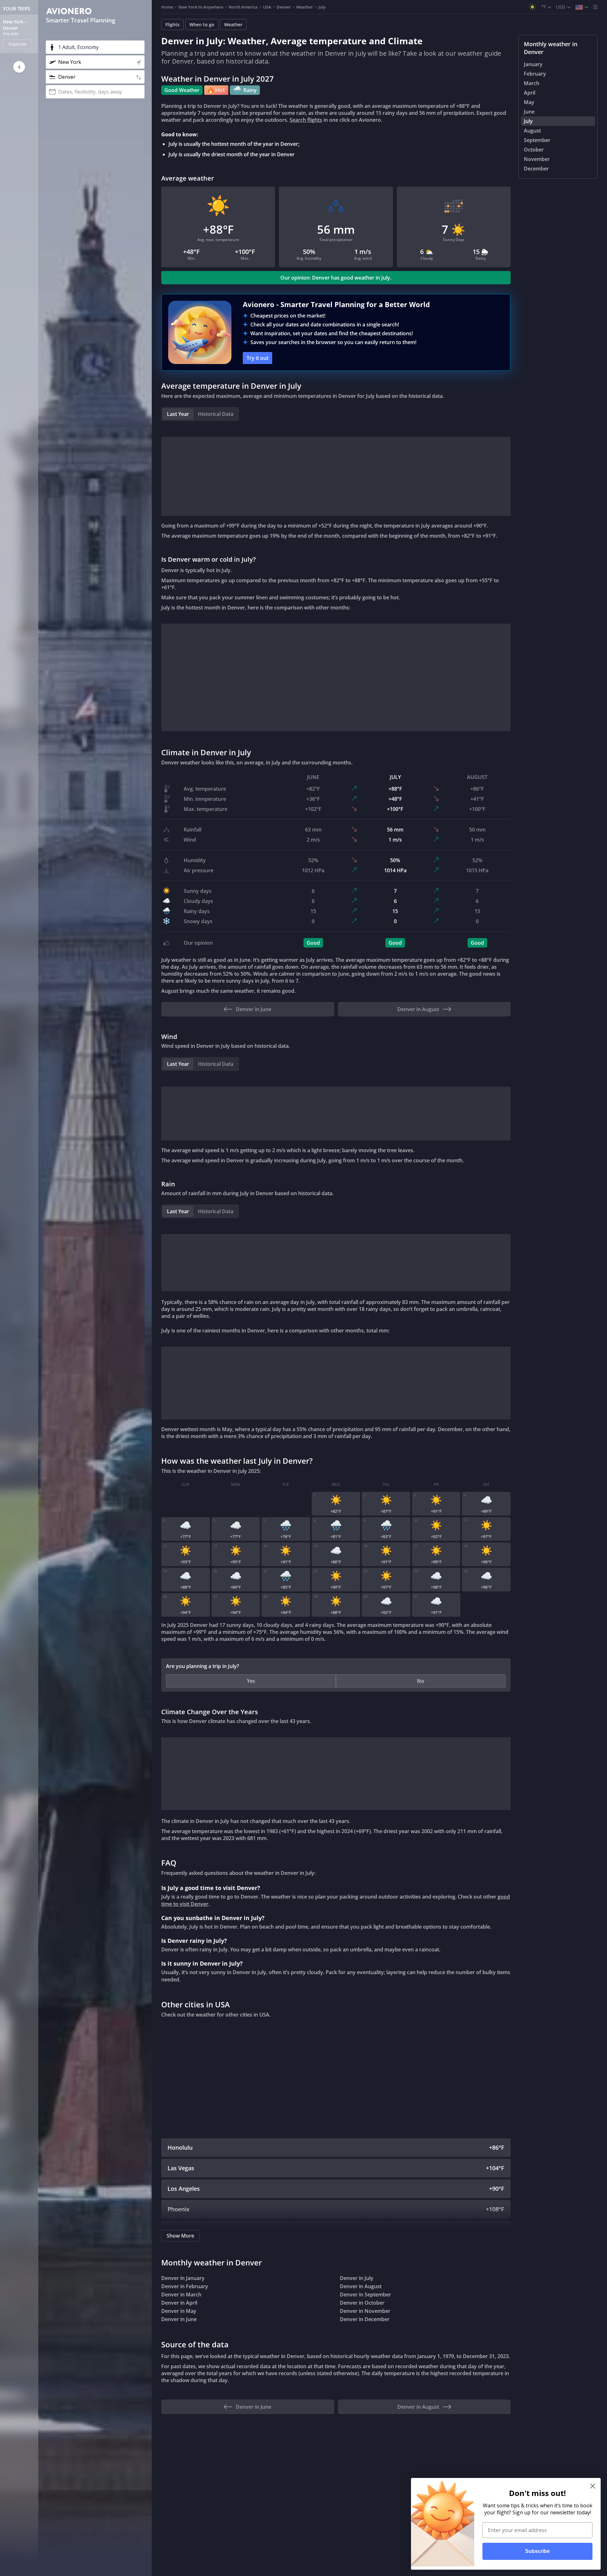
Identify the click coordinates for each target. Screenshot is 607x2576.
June (529, 112)
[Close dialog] (593, 2486)
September (537, 140)
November (537, 159)
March (532, 83)
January (533, 64)
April (530, 93)
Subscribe (537, 2551)
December (536, 169)
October (534, 150)
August (532, 131)
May (529, 102)
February (535, 74)
